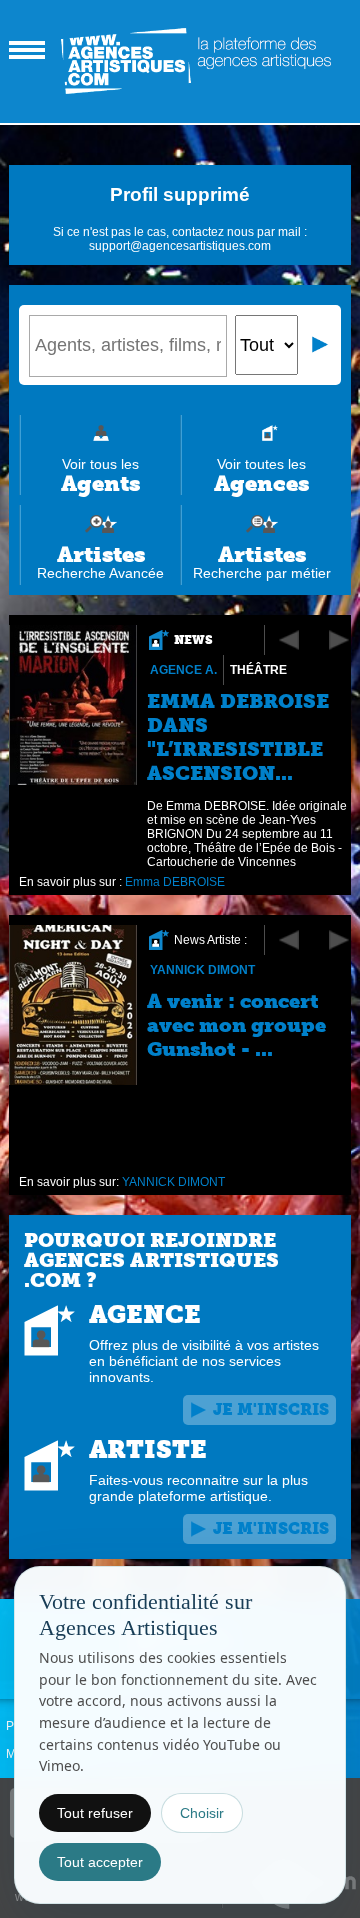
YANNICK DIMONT (202, 970)
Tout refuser (95, 1813)
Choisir (202, 1813)
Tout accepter (100, 1862)
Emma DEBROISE (175, 882)
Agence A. (183, 670)
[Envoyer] (321, 345)
